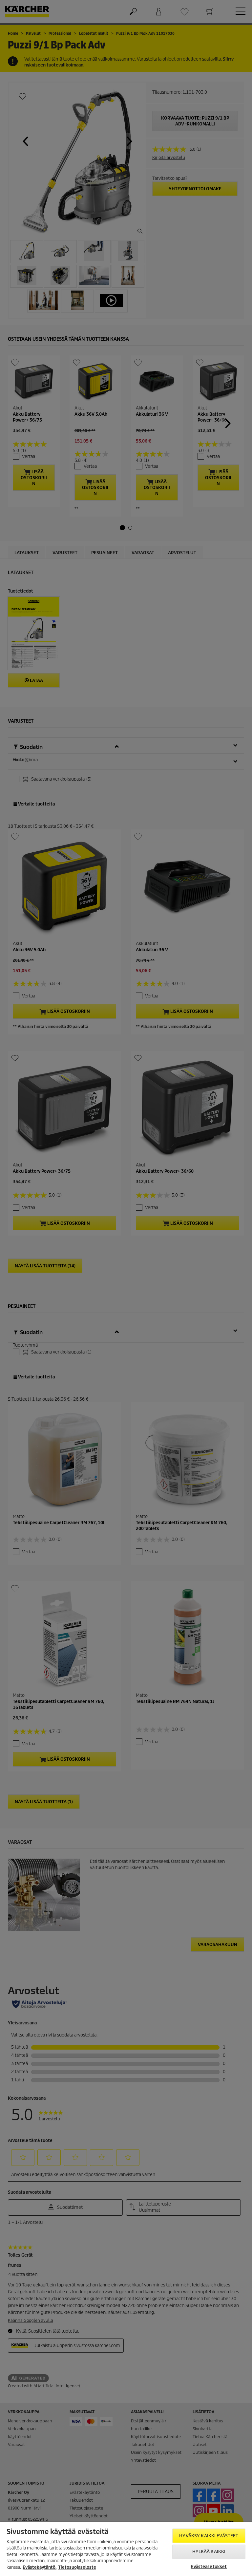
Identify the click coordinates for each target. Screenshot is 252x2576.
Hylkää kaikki (209, 2552)
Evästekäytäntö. (40, 2567)
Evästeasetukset (209, 2567)
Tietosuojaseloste (77, 2567)
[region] (126, 2549)
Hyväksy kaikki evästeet (209, 2536)
